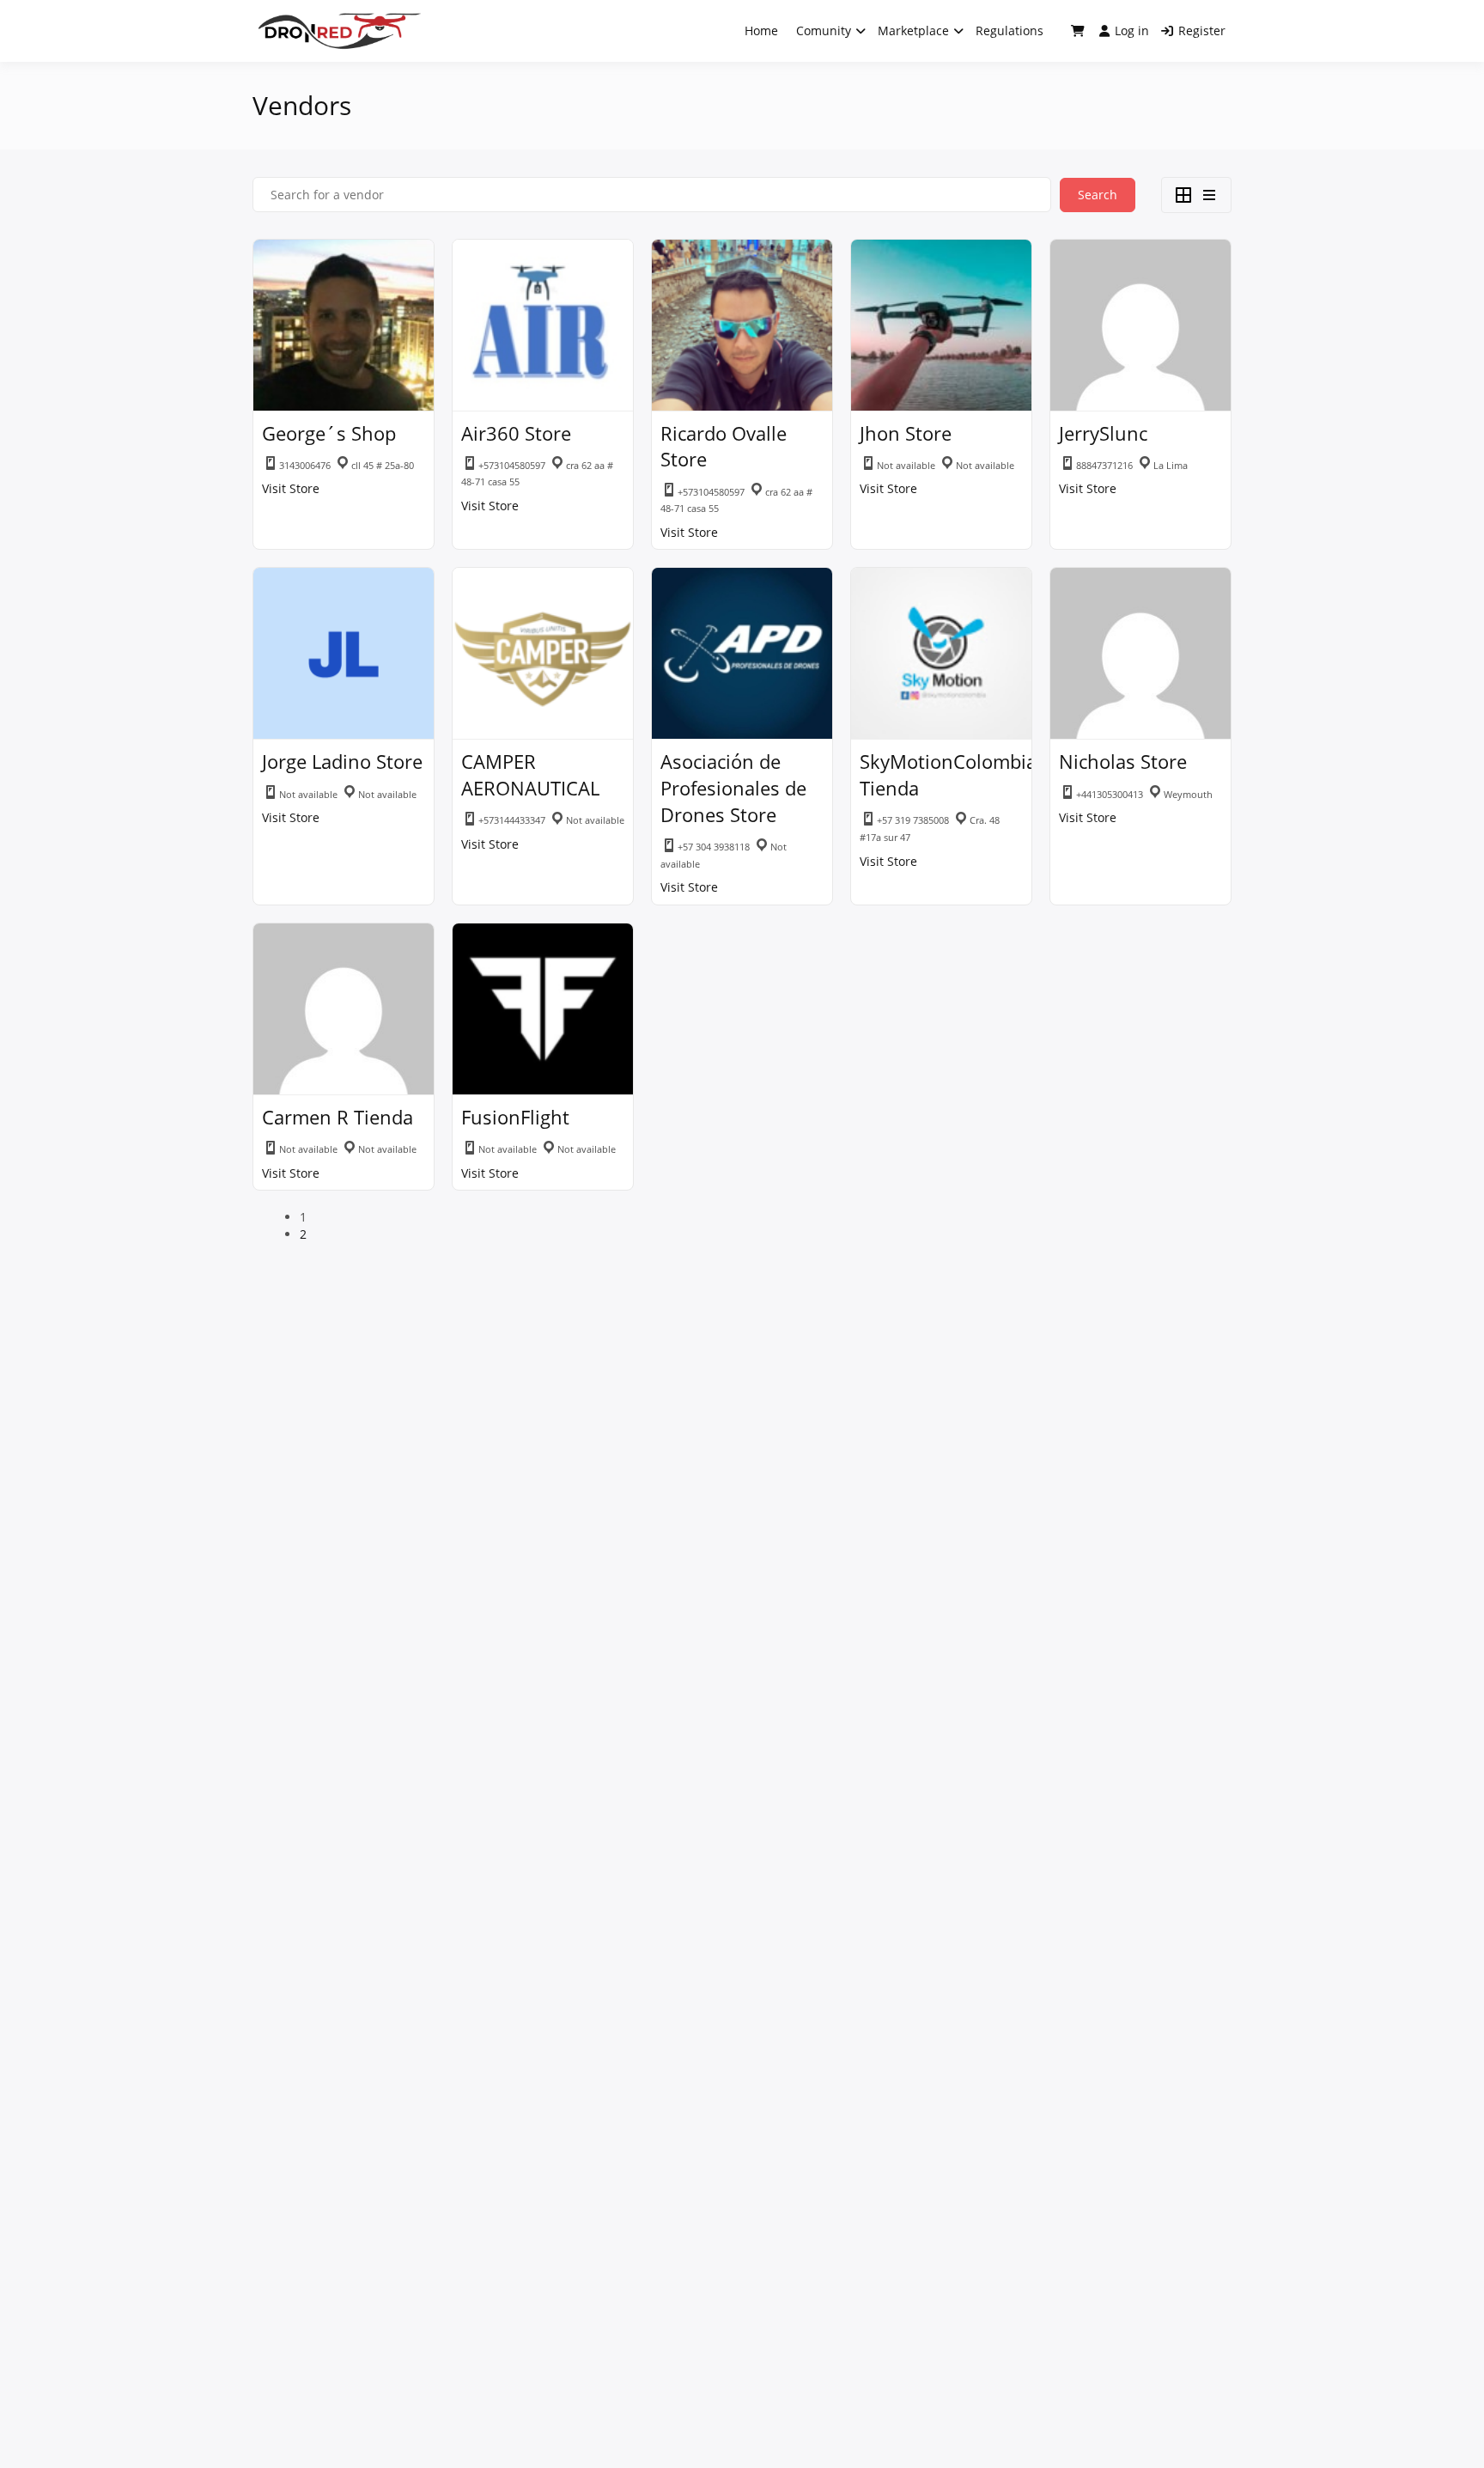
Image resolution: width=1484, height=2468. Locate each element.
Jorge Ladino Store (342, 761)
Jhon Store (906, 433)
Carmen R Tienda (338, 1117)
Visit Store (291, 488)
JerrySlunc (1103, 433)
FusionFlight (515, 1117)
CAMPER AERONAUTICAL (530, 774)
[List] (1209, 195)
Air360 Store (516, 433)
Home (761, 30)
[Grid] (1183, 195)
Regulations (1010, 30)
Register (1202, 30)
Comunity (824, 30)
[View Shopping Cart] (1078, 31)
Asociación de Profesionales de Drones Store (733, 788)
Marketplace (913, 30)
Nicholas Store (1123, 761)
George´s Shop (329, 433)
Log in (1132, 30)
